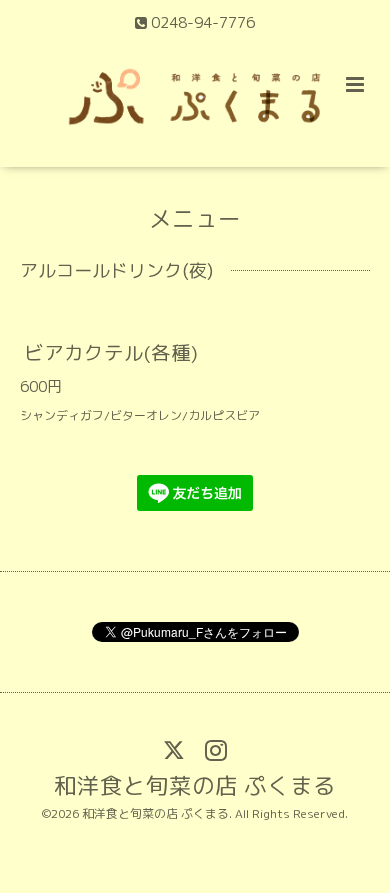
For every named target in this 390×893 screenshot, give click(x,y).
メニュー (195, 217)
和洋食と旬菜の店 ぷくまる (195, 785)
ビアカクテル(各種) (111, 351)
